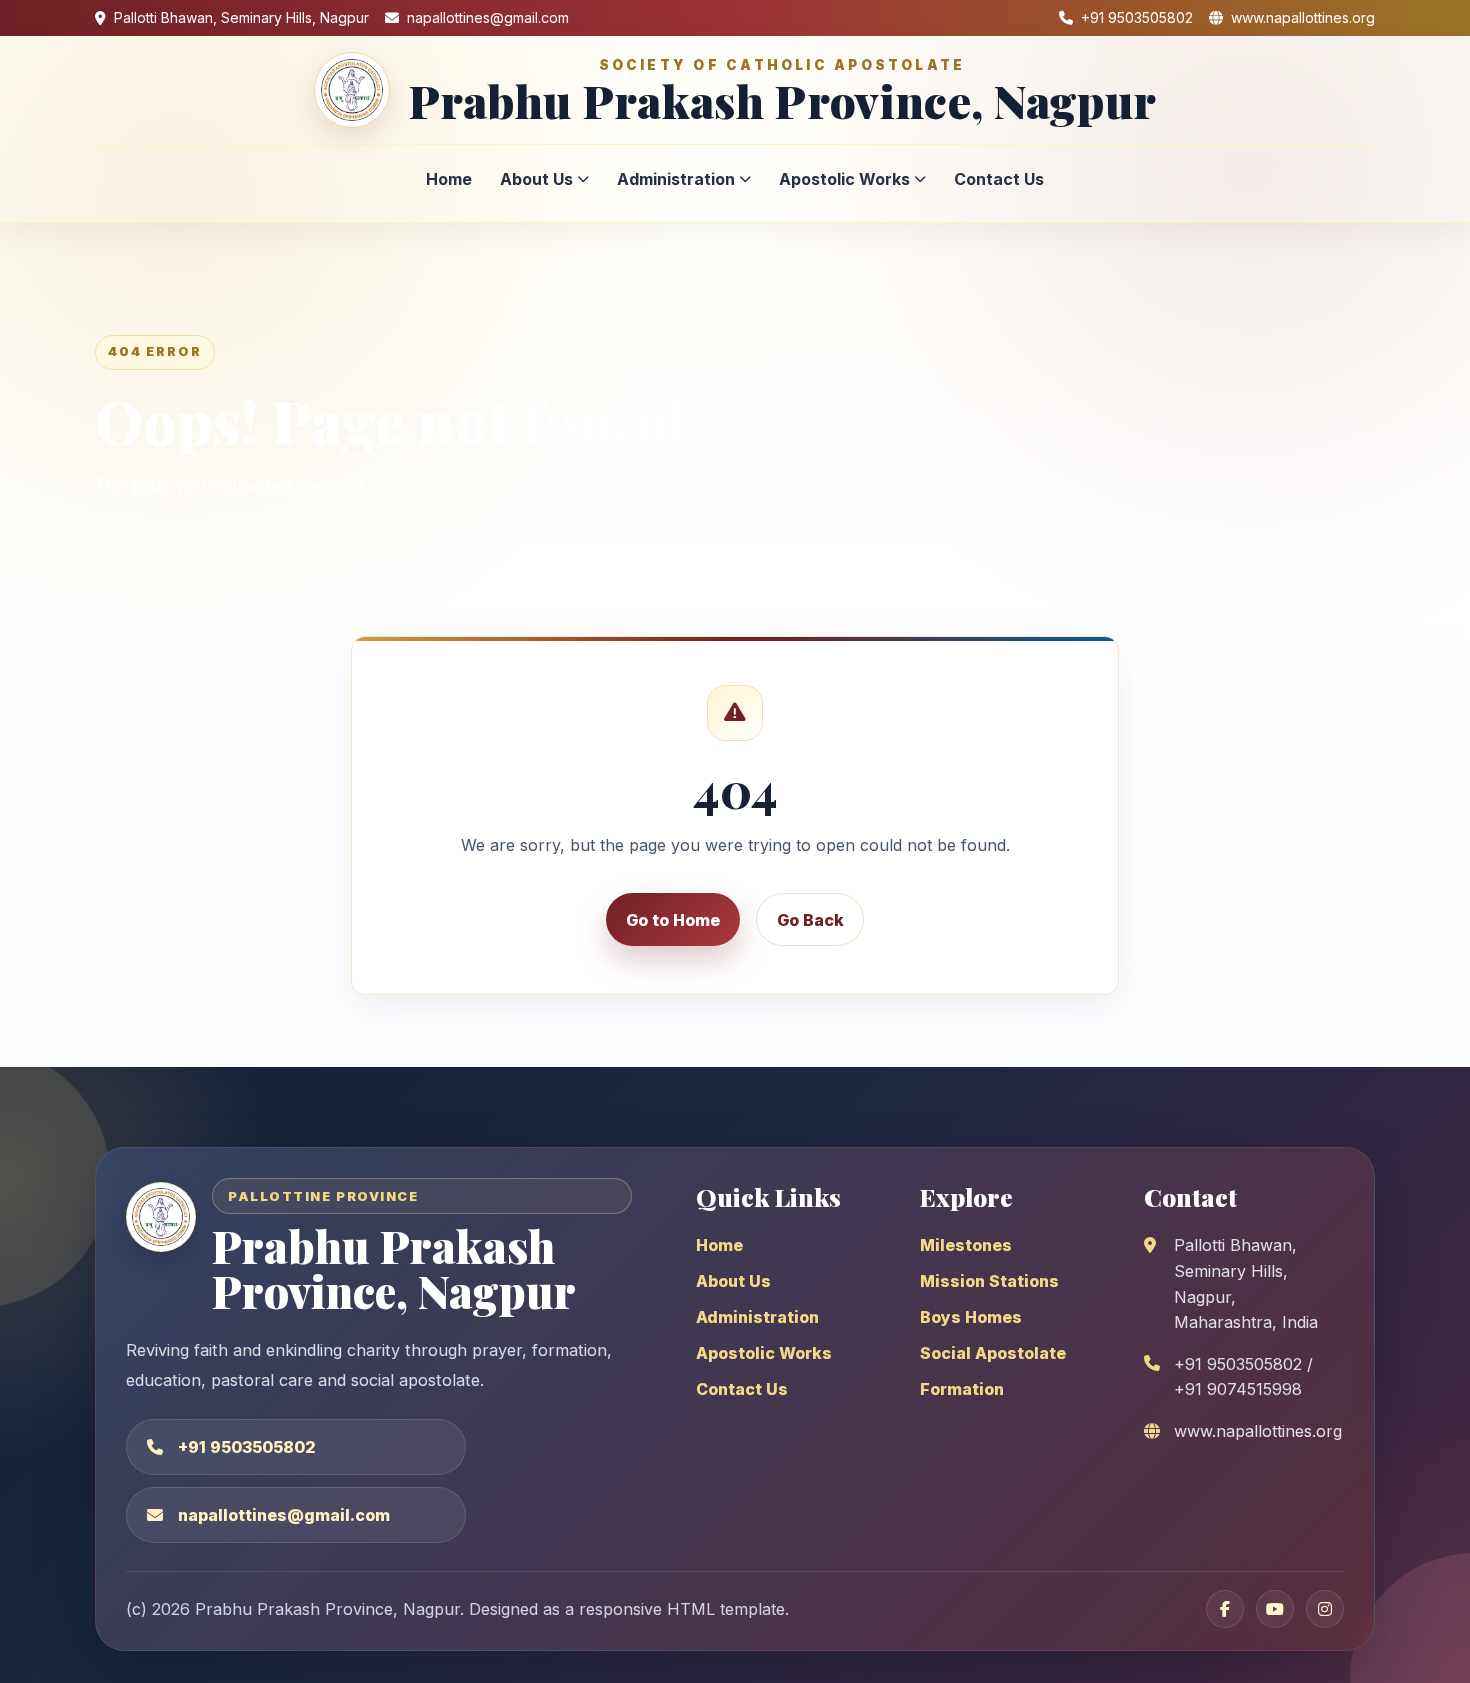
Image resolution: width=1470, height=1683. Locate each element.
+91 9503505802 (247, 1447)
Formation (962, 1389)
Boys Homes (971, 1317)
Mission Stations (989, 1281)
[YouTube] (1275, 1609)
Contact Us (999, 179)
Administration (676, 179)
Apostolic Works (844, 179)
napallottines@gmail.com (284, 1515)
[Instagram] (1325, 1609)
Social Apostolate (993, 1353)
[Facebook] (1225, 1609)
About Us (536, 179)
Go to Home (673, 920)
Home (449, 179)
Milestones (966, 1245)
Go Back (810, 920)
